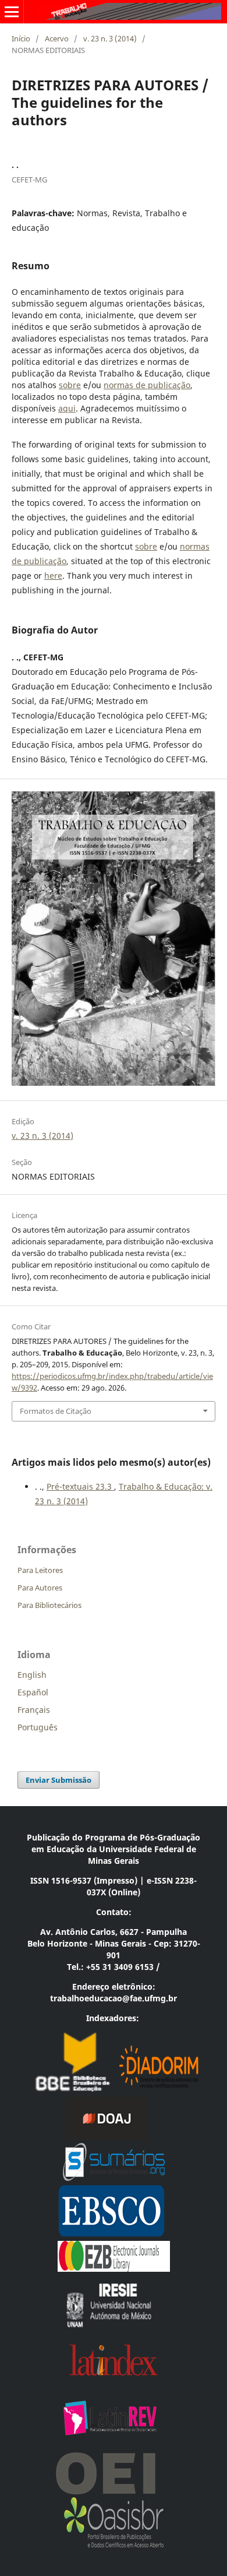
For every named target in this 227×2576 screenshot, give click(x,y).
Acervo (57, 38)
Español (33, 1692)
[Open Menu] (12, 12)
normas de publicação (147, 385)
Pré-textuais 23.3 (80, 1486)
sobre (70, 385)
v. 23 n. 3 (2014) (110, 38)
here (53, 576)
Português (38, 1727)
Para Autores (40, 1588)
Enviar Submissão (58, 1780)
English (32, 1675)
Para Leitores (40, 1570)
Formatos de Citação (56, 1411)
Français (34, 1710)
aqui (67, 408)
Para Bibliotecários (49, 1605)
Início (21, 38)
